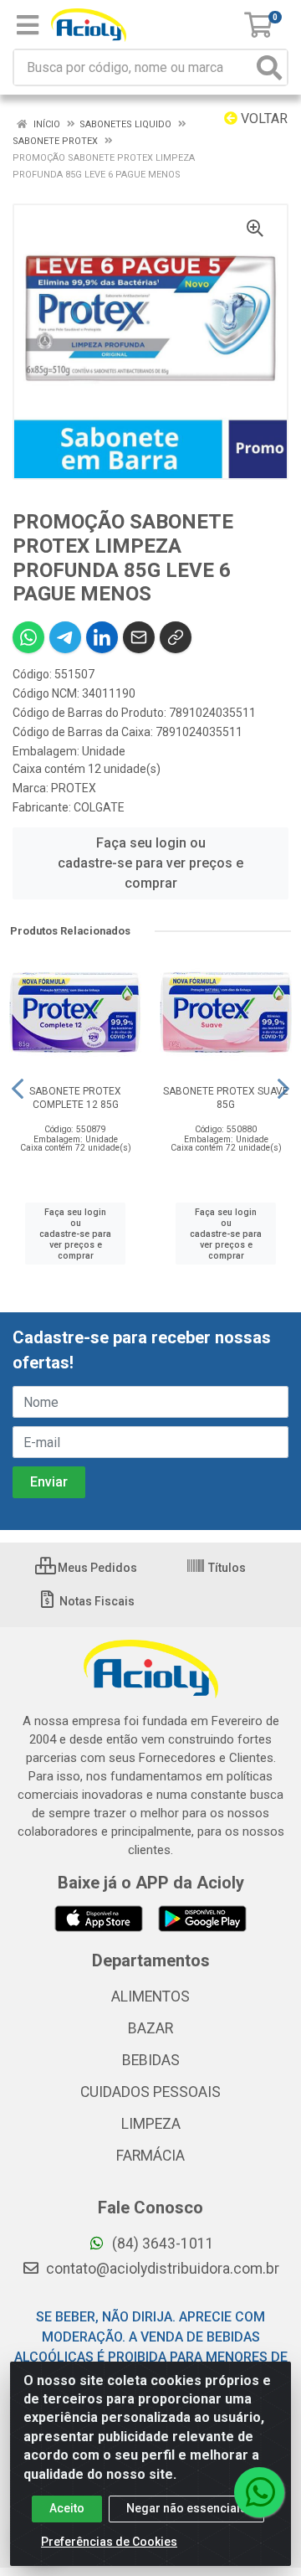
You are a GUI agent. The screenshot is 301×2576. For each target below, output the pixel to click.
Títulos (226, 1568)
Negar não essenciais (186, 2508)
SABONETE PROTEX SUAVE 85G (226, 1097)
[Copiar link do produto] (176, 637)
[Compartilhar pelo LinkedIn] (102, 637)
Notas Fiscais (96, 1601)
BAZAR (150, 2028)
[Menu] (28, 25)
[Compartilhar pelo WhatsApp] (28, 637)
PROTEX (74, 788)
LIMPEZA (151, 2124)
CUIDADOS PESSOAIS (150, 2092)
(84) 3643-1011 (161, 2244)
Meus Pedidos (96, 1568)
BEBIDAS (151, 2060)
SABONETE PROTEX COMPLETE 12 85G (75, 1097)
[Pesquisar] (269, 67)
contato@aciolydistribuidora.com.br (161, 2269)
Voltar (263, 118)
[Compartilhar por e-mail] (139, 637)
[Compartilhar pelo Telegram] (65, 637)
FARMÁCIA (150, 2156)
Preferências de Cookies (109, 2542)
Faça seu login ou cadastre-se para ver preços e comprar (150, 863)
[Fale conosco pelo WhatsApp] (259, 2492)
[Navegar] (18, 1089)
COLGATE (99, 807)
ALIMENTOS (150, 1996)
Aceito (67, 2508)
